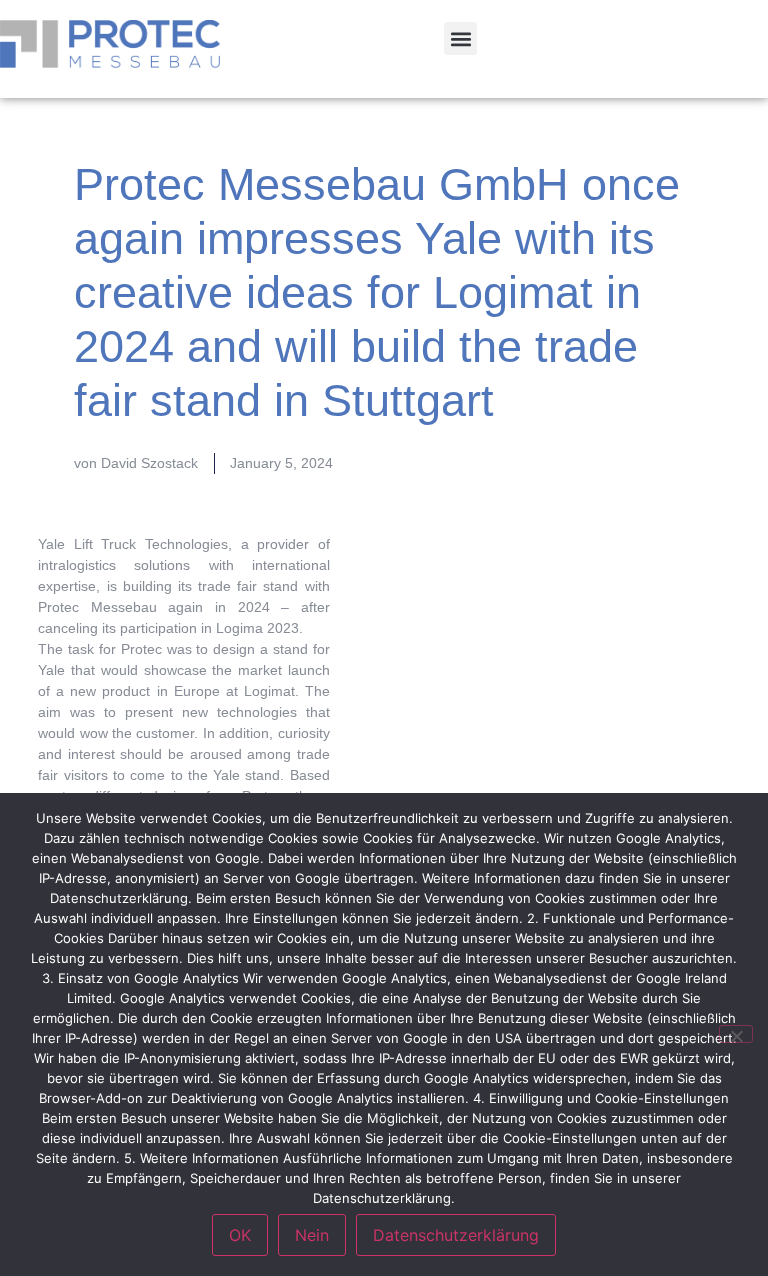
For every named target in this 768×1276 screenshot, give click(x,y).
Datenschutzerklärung (456, 1235)
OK (240, 1235)
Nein (312, 1235)
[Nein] (736, 1034)
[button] (460, 38)
